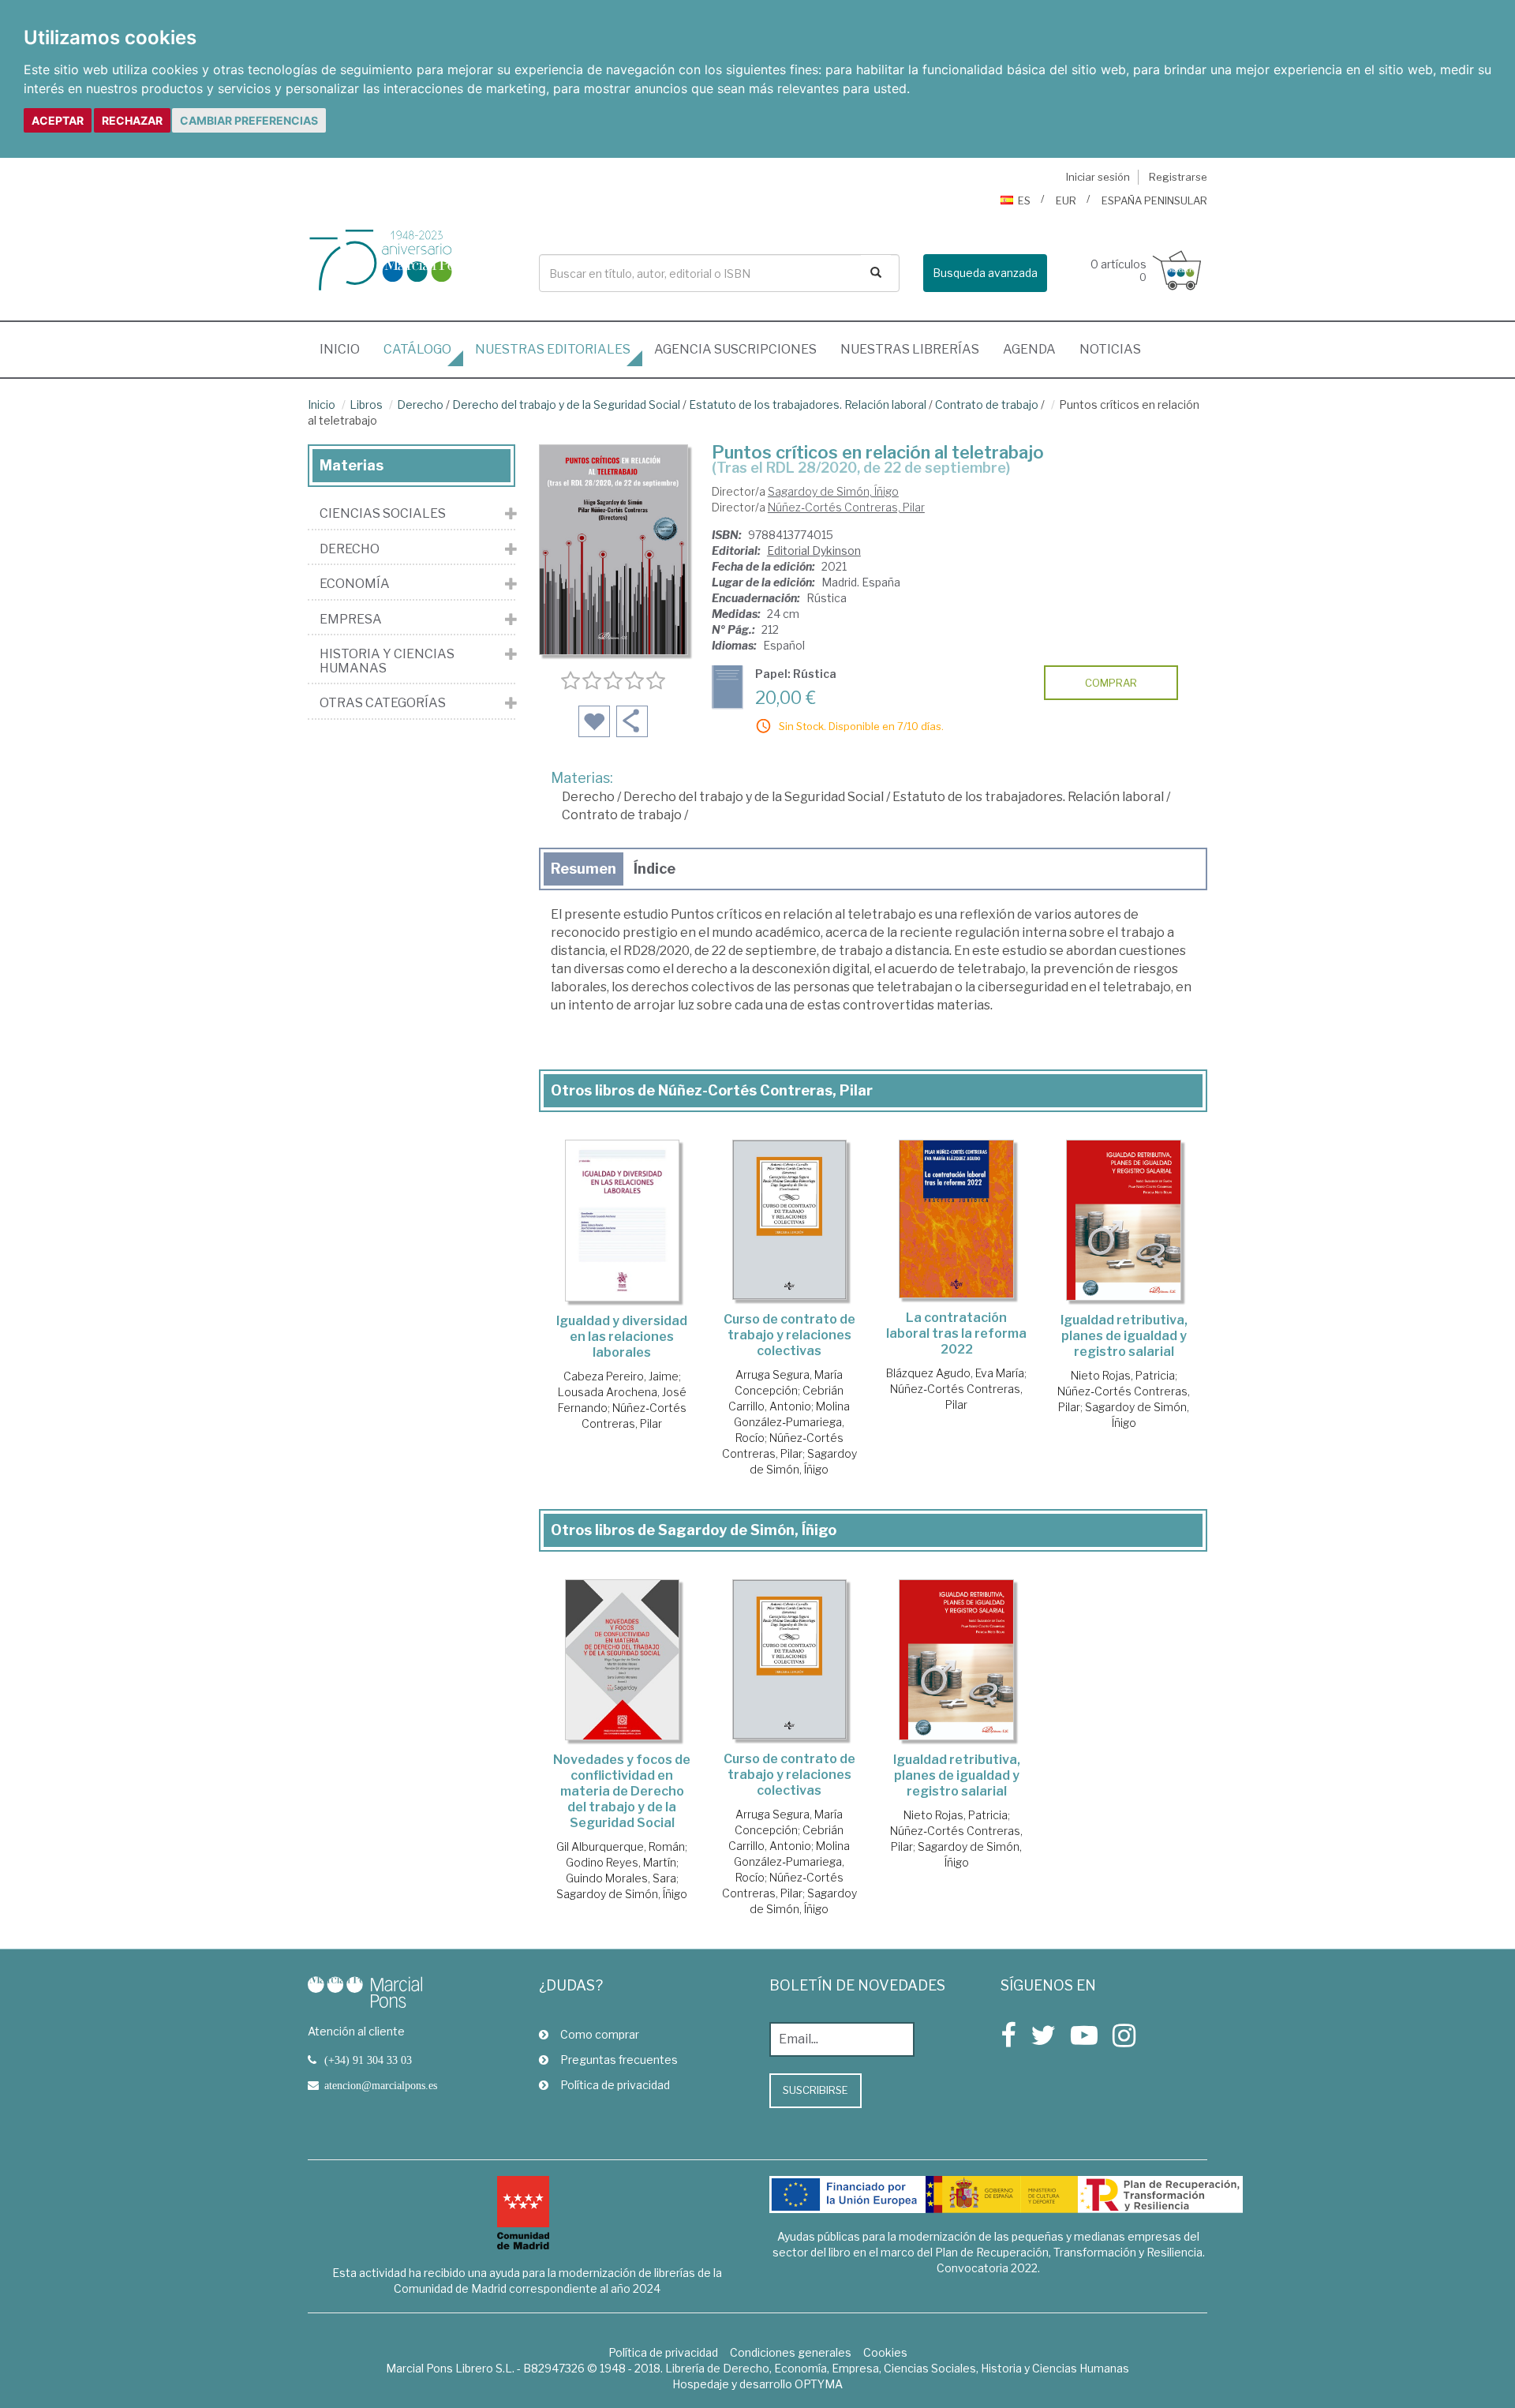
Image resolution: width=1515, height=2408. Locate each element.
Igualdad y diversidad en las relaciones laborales (622, 1337)
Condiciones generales (791, 2352)
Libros (366, 404)
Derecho (420, 404)
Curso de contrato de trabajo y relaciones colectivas (789, 1335)
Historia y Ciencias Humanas (387, 661)
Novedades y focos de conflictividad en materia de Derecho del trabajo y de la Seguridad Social (622, 1791)
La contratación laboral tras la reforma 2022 (956, 1333)
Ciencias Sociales (383, 514)
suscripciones (735, 349)
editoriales (553, 349)
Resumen (584, 869)
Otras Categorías (383, 703)
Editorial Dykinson (814, 551)
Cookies (885, 2352)
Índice (655, 869)
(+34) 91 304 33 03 (368, 2060)
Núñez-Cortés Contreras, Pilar (846, 507)
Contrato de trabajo (987, 404)
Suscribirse (815, 2090)
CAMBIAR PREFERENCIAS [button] (249, 120)
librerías (910, 349)
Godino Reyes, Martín (621, 1862)
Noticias (1110, 349)
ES (1024, 200)
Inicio (346, 349)
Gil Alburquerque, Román (621, 1846)
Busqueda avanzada (985, 273)
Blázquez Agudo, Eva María (955, 1373)
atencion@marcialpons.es (381, 2085)
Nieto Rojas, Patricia (1123, 1375)
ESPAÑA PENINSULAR (1154, 200)
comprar (1111, 683)
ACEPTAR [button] (58, 120)
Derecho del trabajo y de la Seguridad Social (566, 404)
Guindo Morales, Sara (621, 1878)
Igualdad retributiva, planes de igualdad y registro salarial (1124, 1336)
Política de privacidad (615, 2085)
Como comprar (600, 2034)
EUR (1066, 200)
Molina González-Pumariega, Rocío (792, 1422)
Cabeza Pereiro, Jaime (621, 1376)
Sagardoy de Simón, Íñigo (833, 491)
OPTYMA (819, 2384)
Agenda (1029, 349)
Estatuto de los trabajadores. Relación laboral (808, 404)
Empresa (351, 620)
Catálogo (417, 349)
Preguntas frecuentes (619, 2060)
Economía (355, 584)
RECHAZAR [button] (132, 120)
